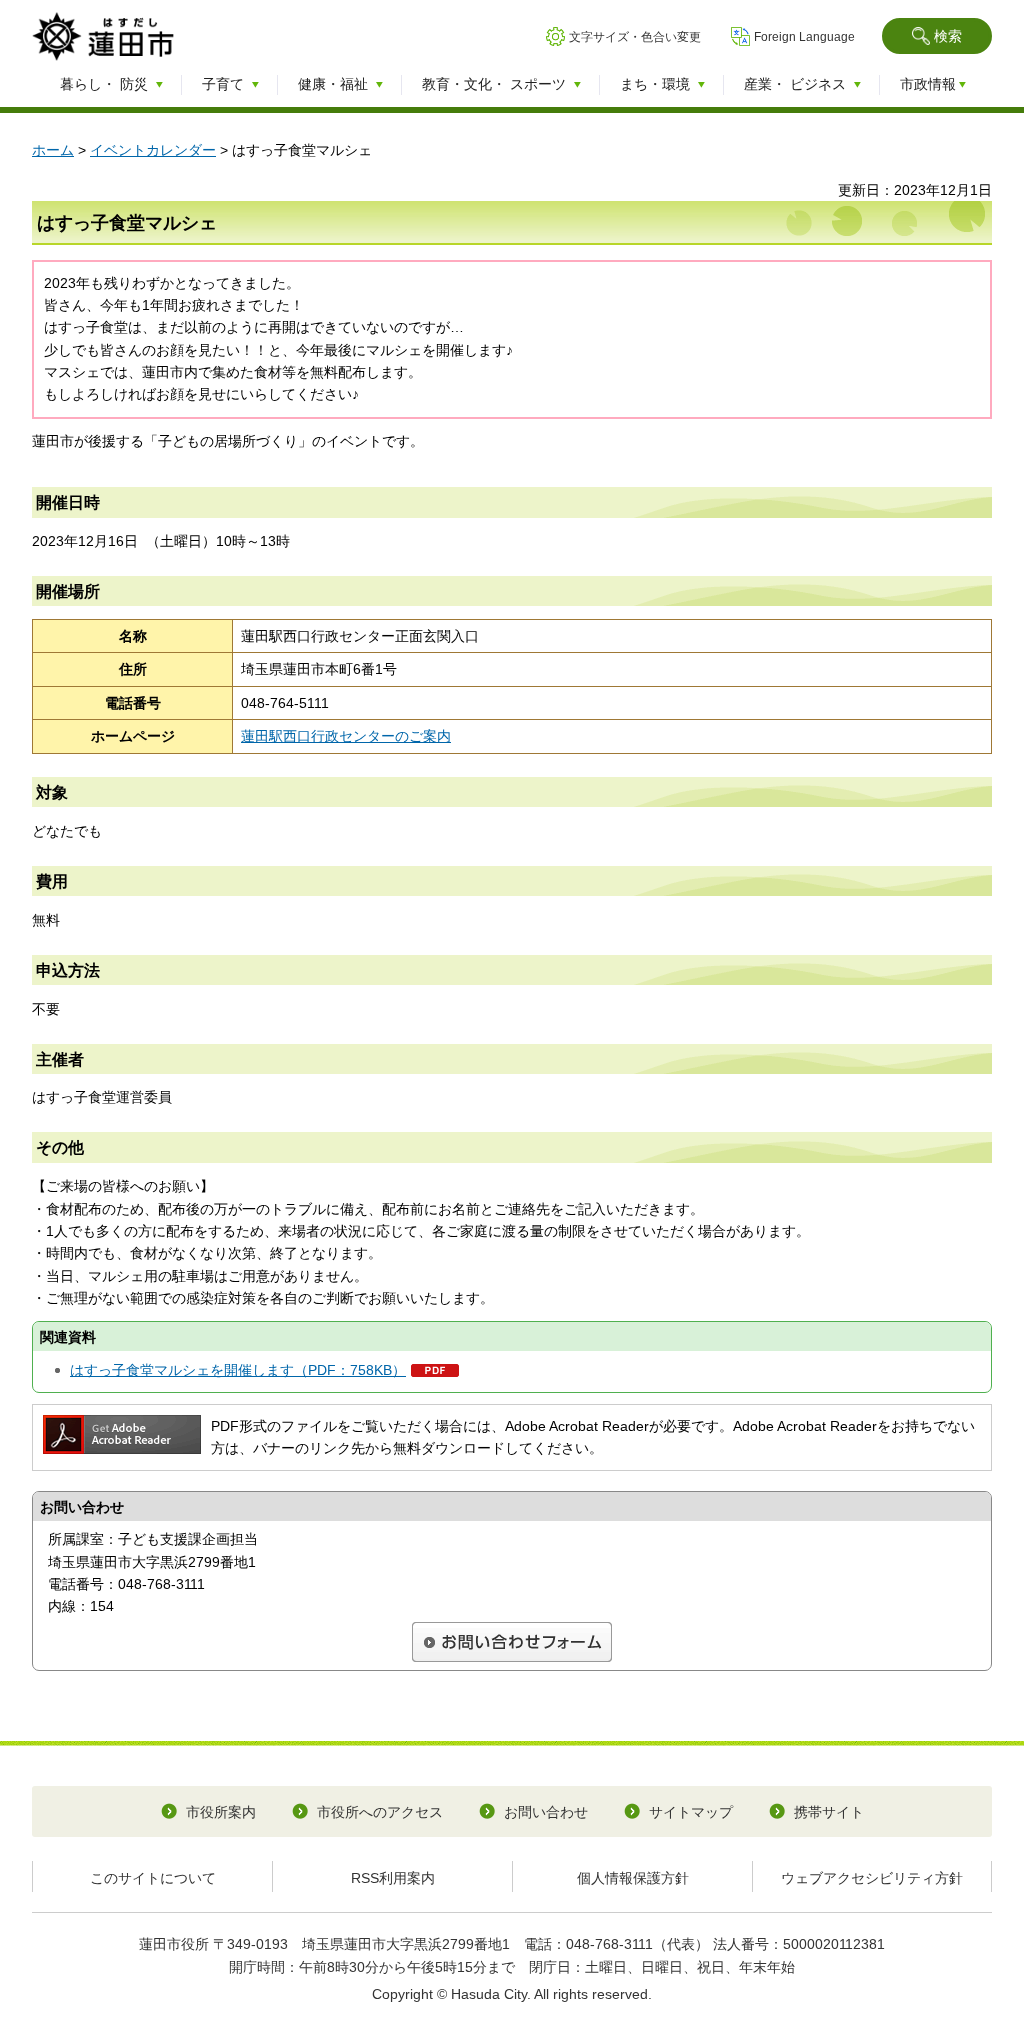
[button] (937, 36)
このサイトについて (153, 1878)
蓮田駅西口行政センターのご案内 (346, 736)
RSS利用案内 (393, 1878)
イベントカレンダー (153, 150)
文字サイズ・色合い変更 (635, 37)
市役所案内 (221, 1812)
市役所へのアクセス (380, 1812)
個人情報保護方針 (633, 1878)
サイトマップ (691, 1812)
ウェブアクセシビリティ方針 (872, 1878)
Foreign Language (804, 37)
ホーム (53, 150)
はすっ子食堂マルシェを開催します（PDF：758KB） (238, 1370)
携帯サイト (829, 1812)
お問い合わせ (546, 1812)
